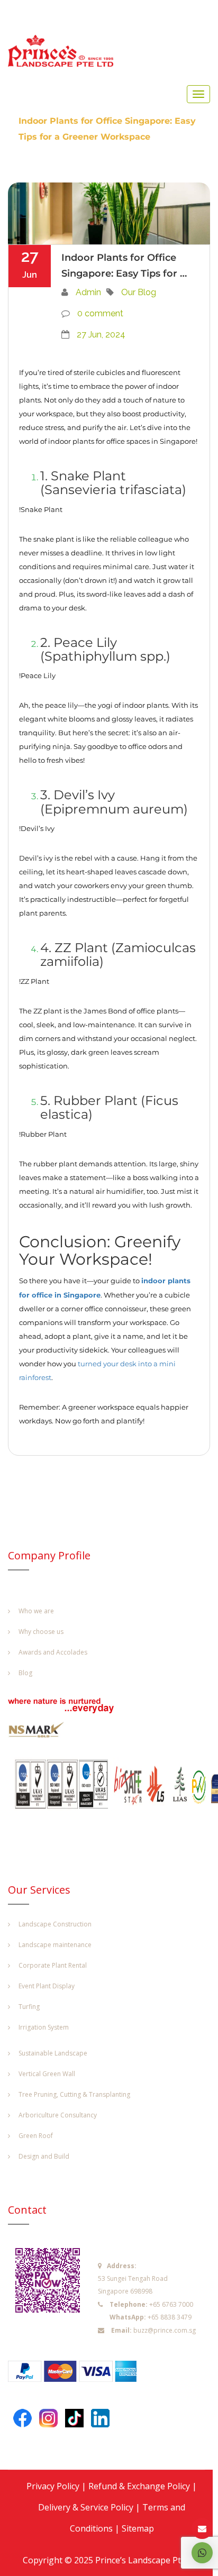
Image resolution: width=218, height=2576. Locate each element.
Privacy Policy (53, 2486)
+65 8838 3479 (170, 2317)
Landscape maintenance (55, 1945)
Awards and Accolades (53, 1652)
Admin (88, 292)
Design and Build (44, 2156)
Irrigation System (44, 2027)
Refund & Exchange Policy (139, 2486)
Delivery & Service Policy (86, 2507)
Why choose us (41, 1632)
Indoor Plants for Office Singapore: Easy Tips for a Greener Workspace (124, 266)
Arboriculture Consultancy (58, 2115)
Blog (25, 1673)
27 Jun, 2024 (101, 335)
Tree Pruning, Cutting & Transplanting (74, 2094)
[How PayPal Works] (78, 2374)
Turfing (29, 2007)
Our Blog (139, 292)
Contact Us (202, 2529)
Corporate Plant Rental (53, 1965)
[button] (202, 2553)
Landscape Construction (55, 1924)
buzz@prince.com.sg (165, 2330)
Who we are (36, 1611)
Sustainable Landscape (53, 2053)
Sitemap (138, 2528)
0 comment (100, 313)
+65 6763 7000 (171, 2304)
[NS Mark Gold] (42, 1732)
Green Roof (36, 2136)
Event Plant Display (47, 1986)
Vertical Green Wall (47, 2074)
